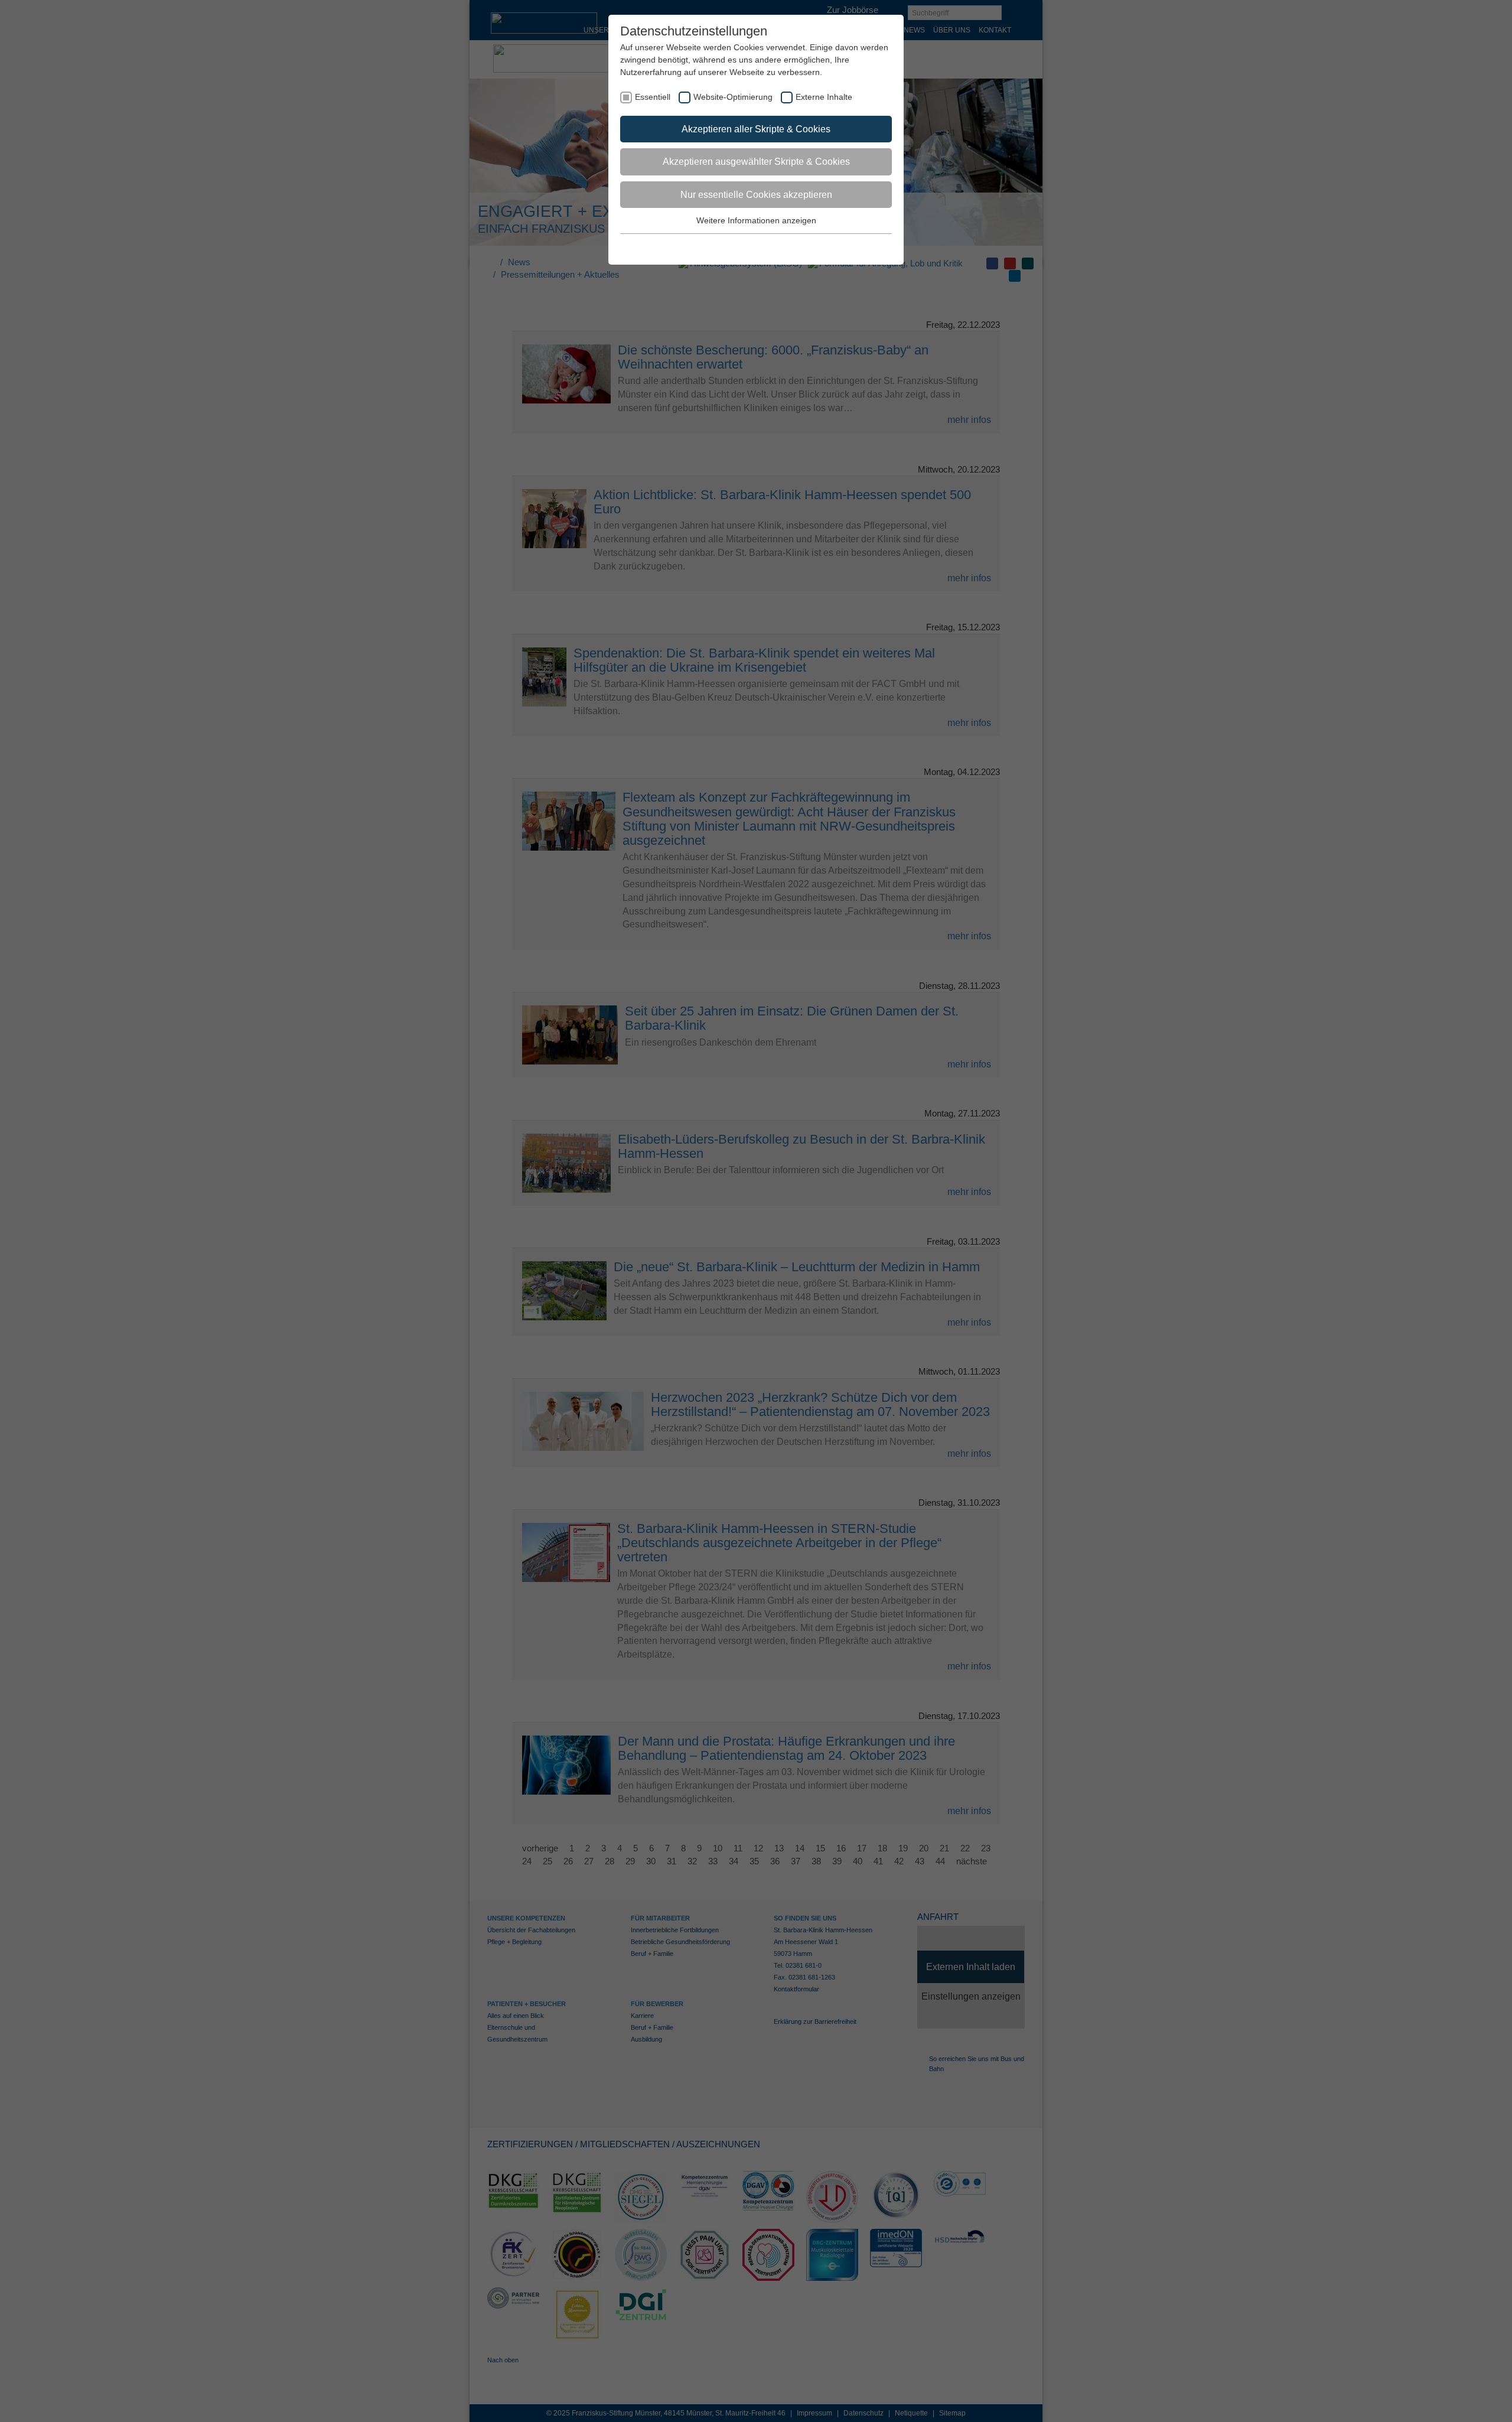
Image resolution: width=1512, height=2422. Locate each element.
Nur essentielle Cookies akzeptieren (756, 195)
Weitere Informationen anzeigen (756, 220)
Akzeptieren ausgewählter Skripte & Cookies (756, 162)
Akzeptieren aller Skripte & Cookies (756, 129)
